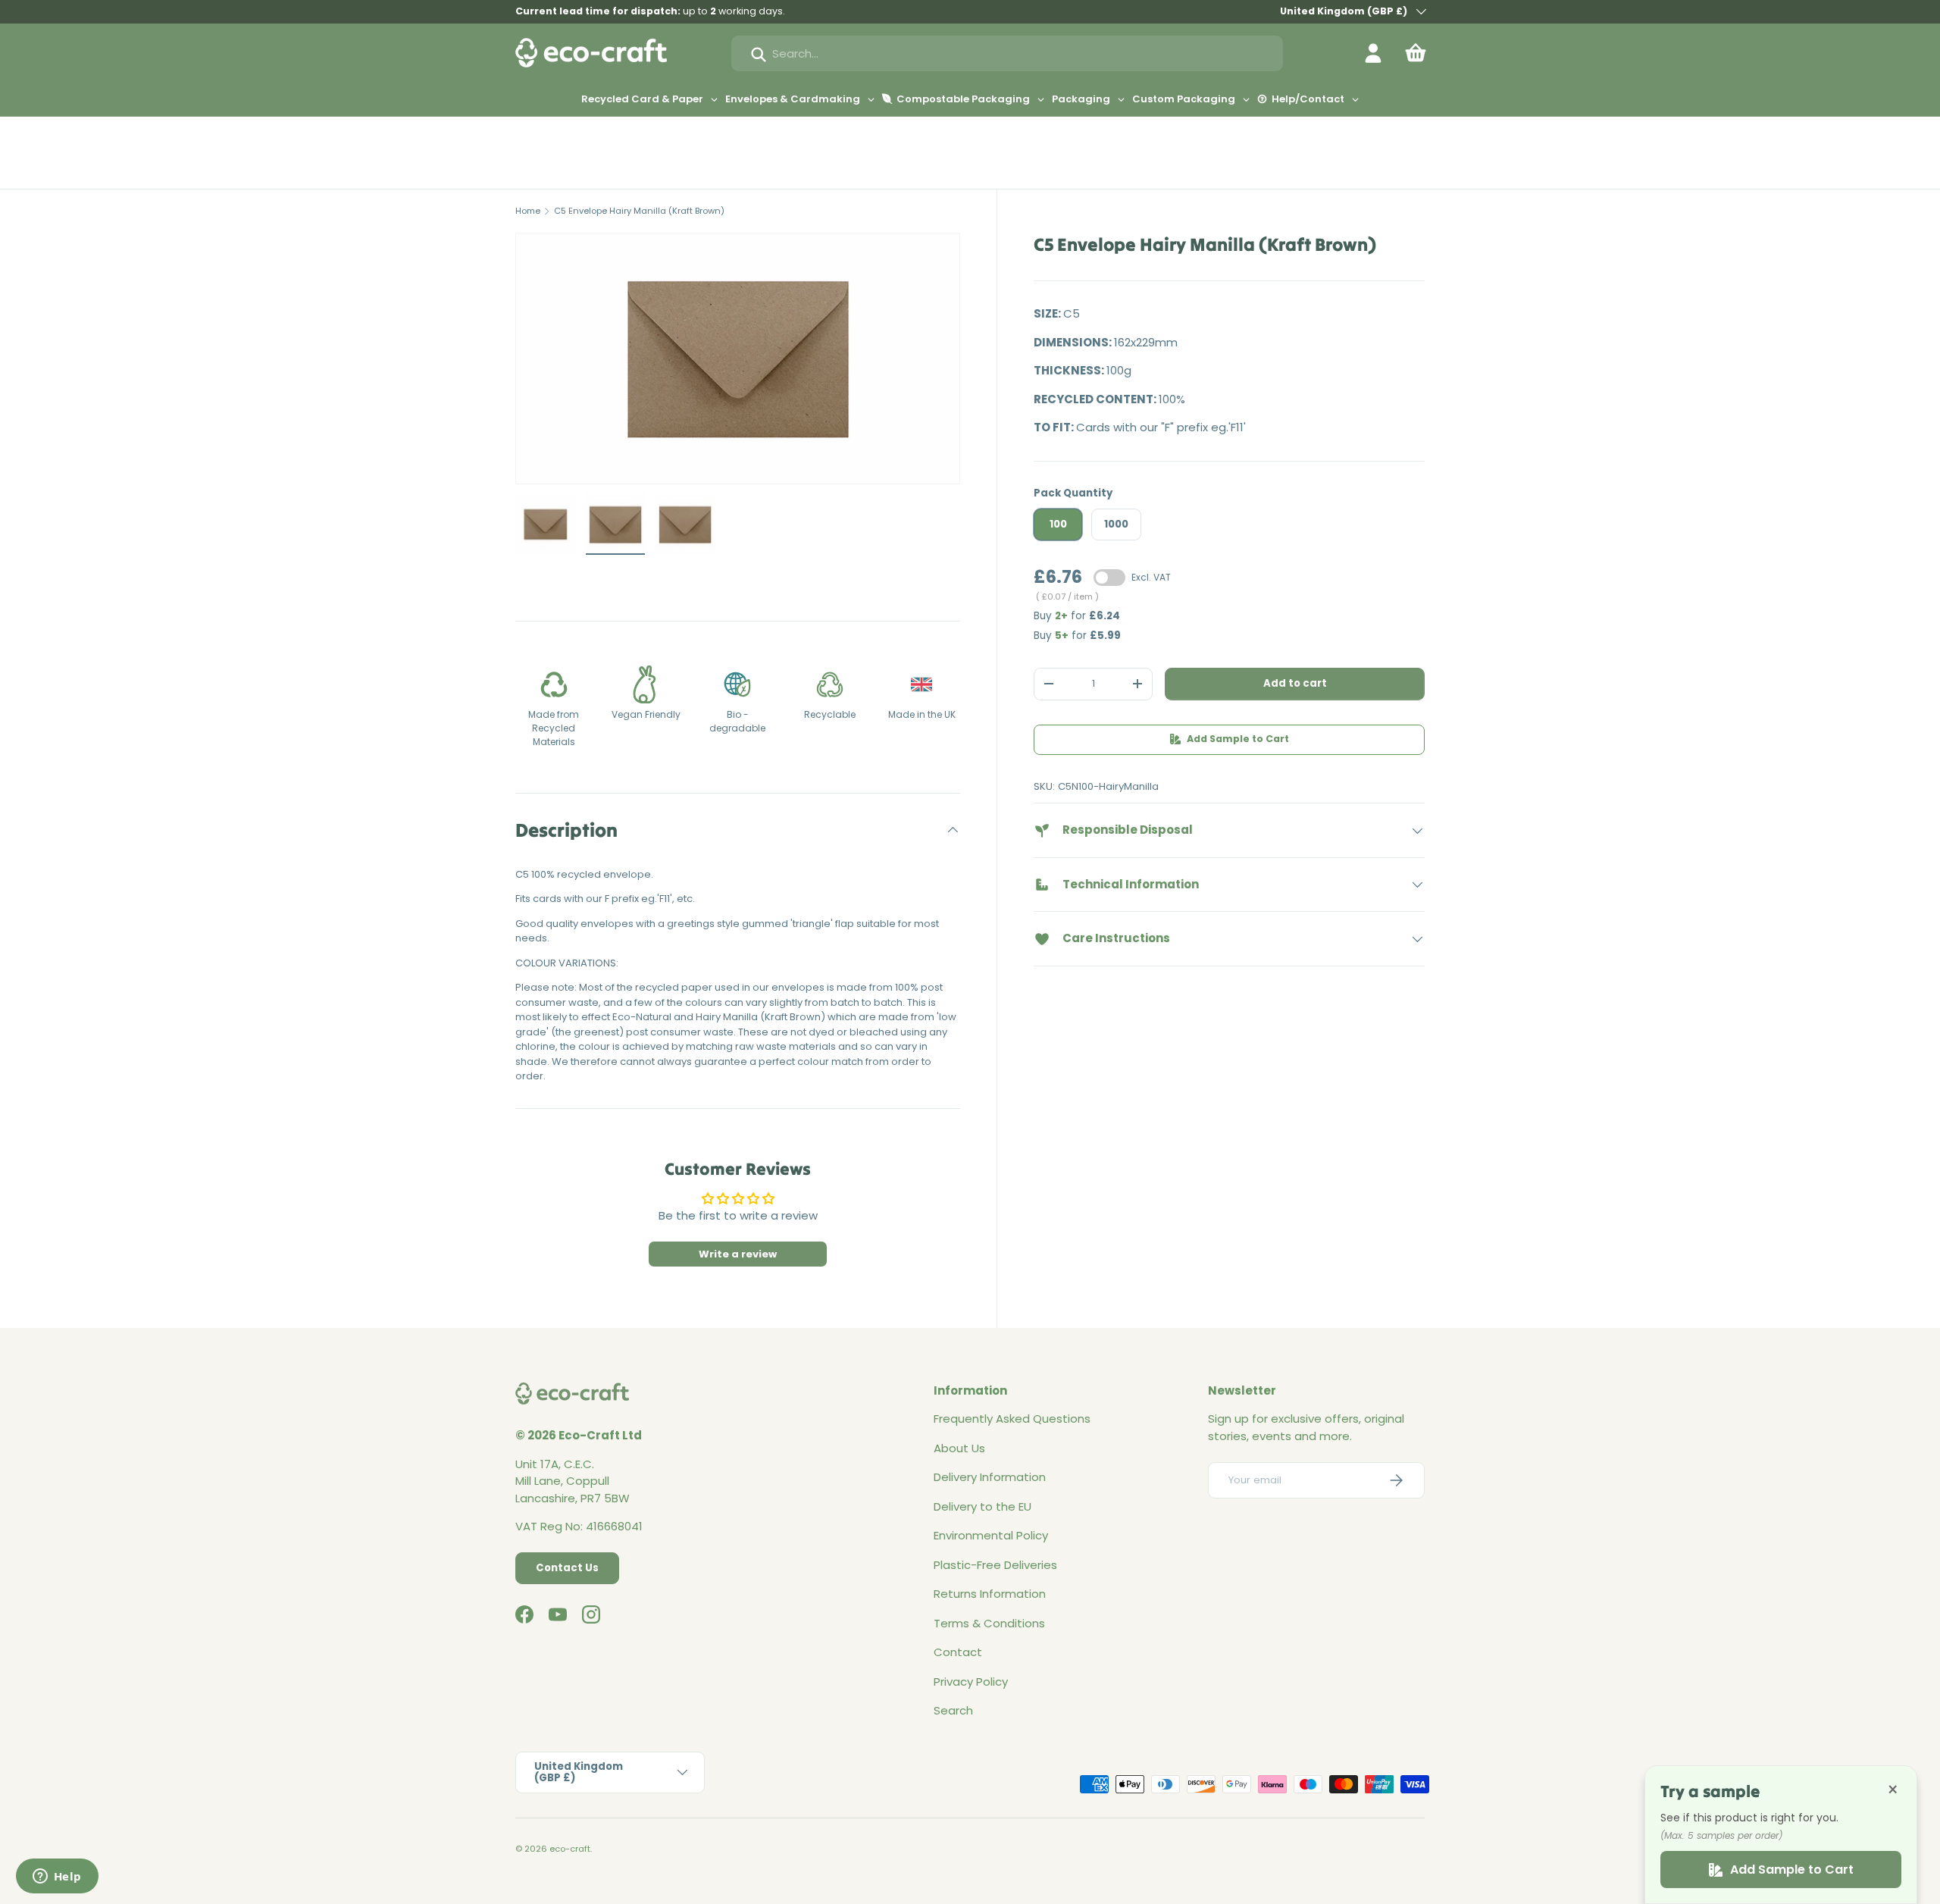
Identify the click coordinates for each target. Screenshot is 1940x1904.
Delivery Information (990, 1477)
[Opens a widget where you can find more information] (57, 1877)
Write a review (738, 1254)
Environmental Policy (991, 1535)
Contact (958, 1652)
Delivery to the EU (983, 1506)
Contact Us (567, 1568)
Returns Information (990, 1594)
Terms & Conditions (989, 1623)
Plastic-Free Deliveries (995, 1565)
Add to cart (1295, 683)
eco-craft (570, 1849)
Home (528, 211)
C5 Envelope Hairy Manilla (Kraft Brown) (639, 211)
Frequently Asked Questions (1012, 1419)
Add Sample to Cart (1238, 739)
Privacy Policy (971, 1682)
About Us (959, 1448)
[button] (1416, 53)
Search (953, 1710)
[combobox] (1007, 53)
